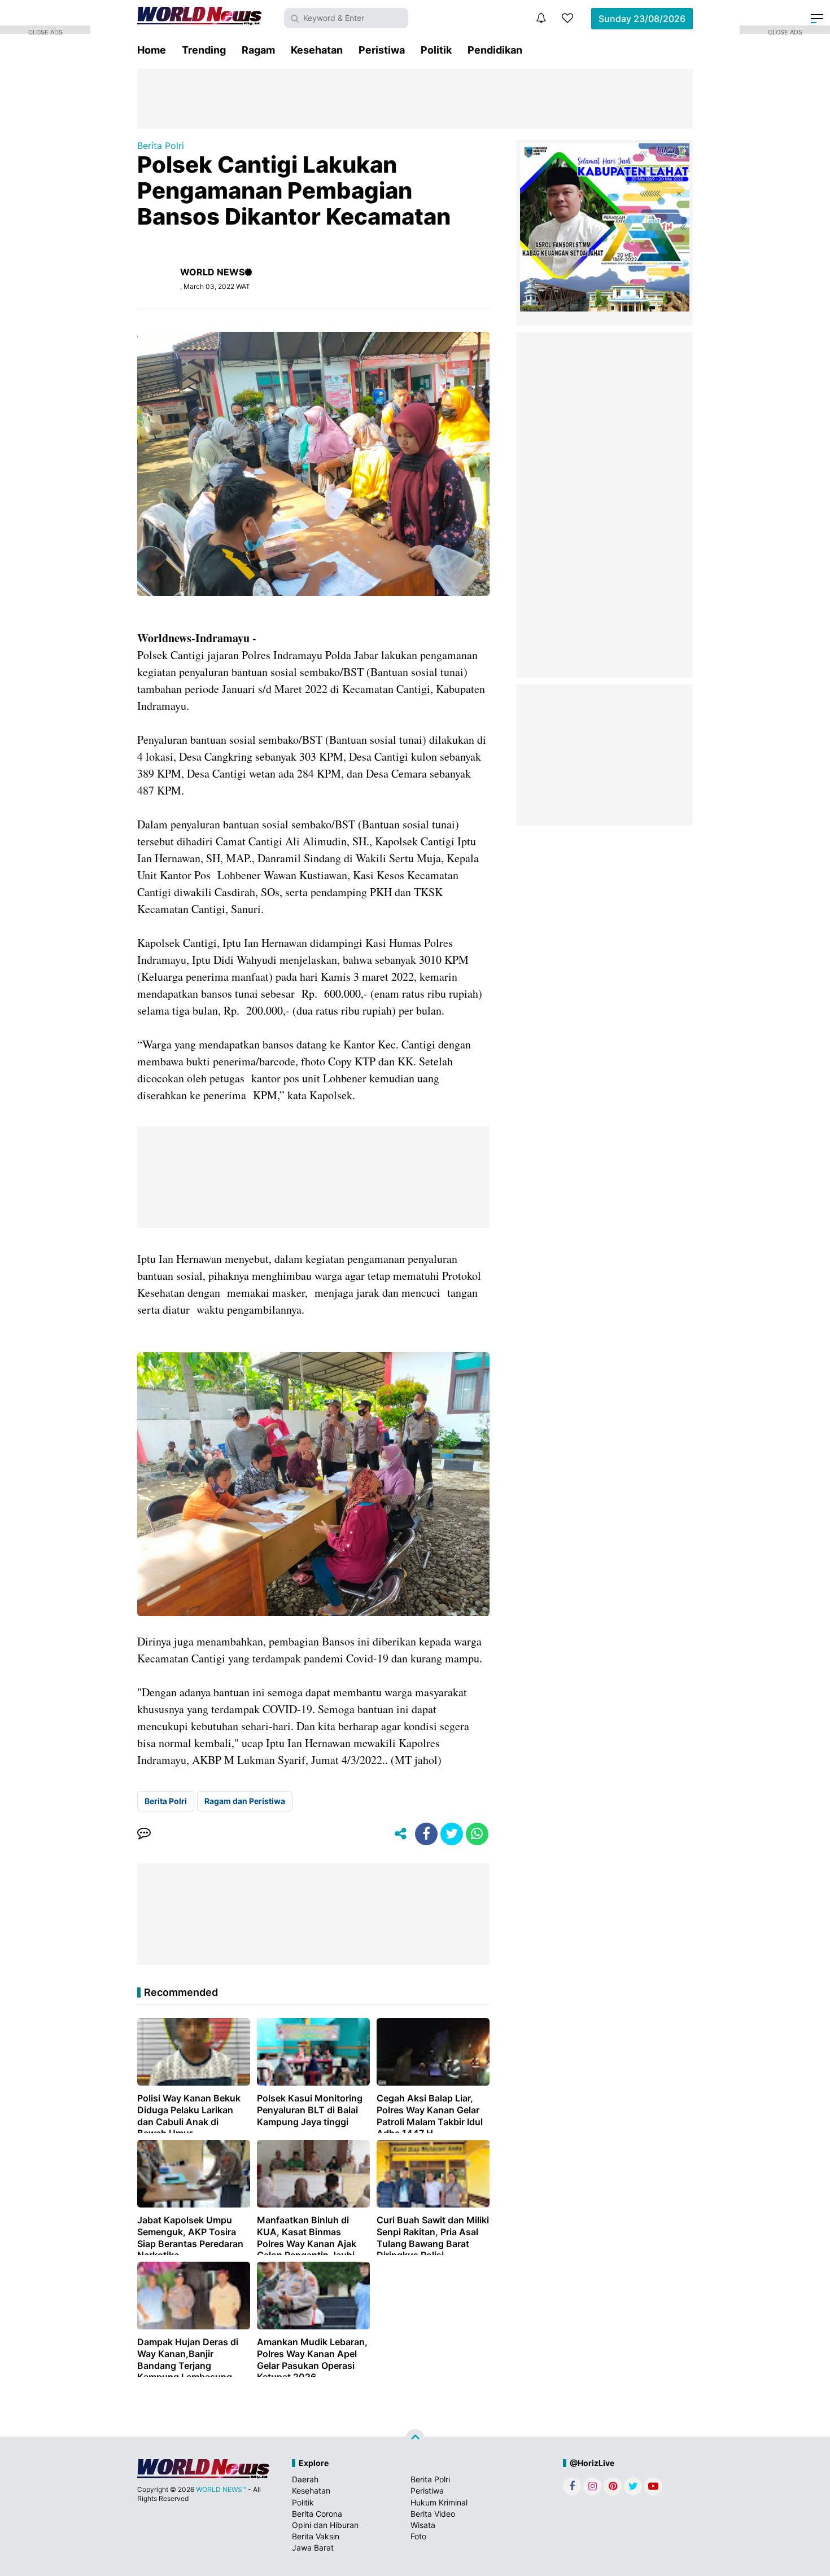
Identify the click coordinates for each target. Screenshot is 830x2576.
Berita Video (433, 2514)
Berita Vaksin (316, 2536)
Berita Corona (317, 2514)
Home (152, 50)
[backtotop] (415, 2439)
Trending (204, 50)
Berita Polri (161, 146)
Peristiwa (382, 50)
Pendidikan (495, 50)
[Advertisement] (415, 98)
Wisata (423, 2525)
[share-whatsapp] (477, 1834)
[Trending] (567, 18)
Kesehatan (317, 50)
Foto (418, 2536)
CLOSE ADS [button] (45, 31)
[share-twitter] (452, 1834)
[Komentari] (144, 1834)
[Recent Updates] (541, 18)
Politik (436, 50)
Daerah (305, 2479)
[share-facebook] (426, 1834)
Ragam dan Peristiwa (245, 1801)
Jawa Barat (313, 2548)
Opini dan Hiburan (325, 2525)
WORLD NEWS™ (221, 2489)
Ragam (258, 50)
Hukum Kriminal (439, 2502)
